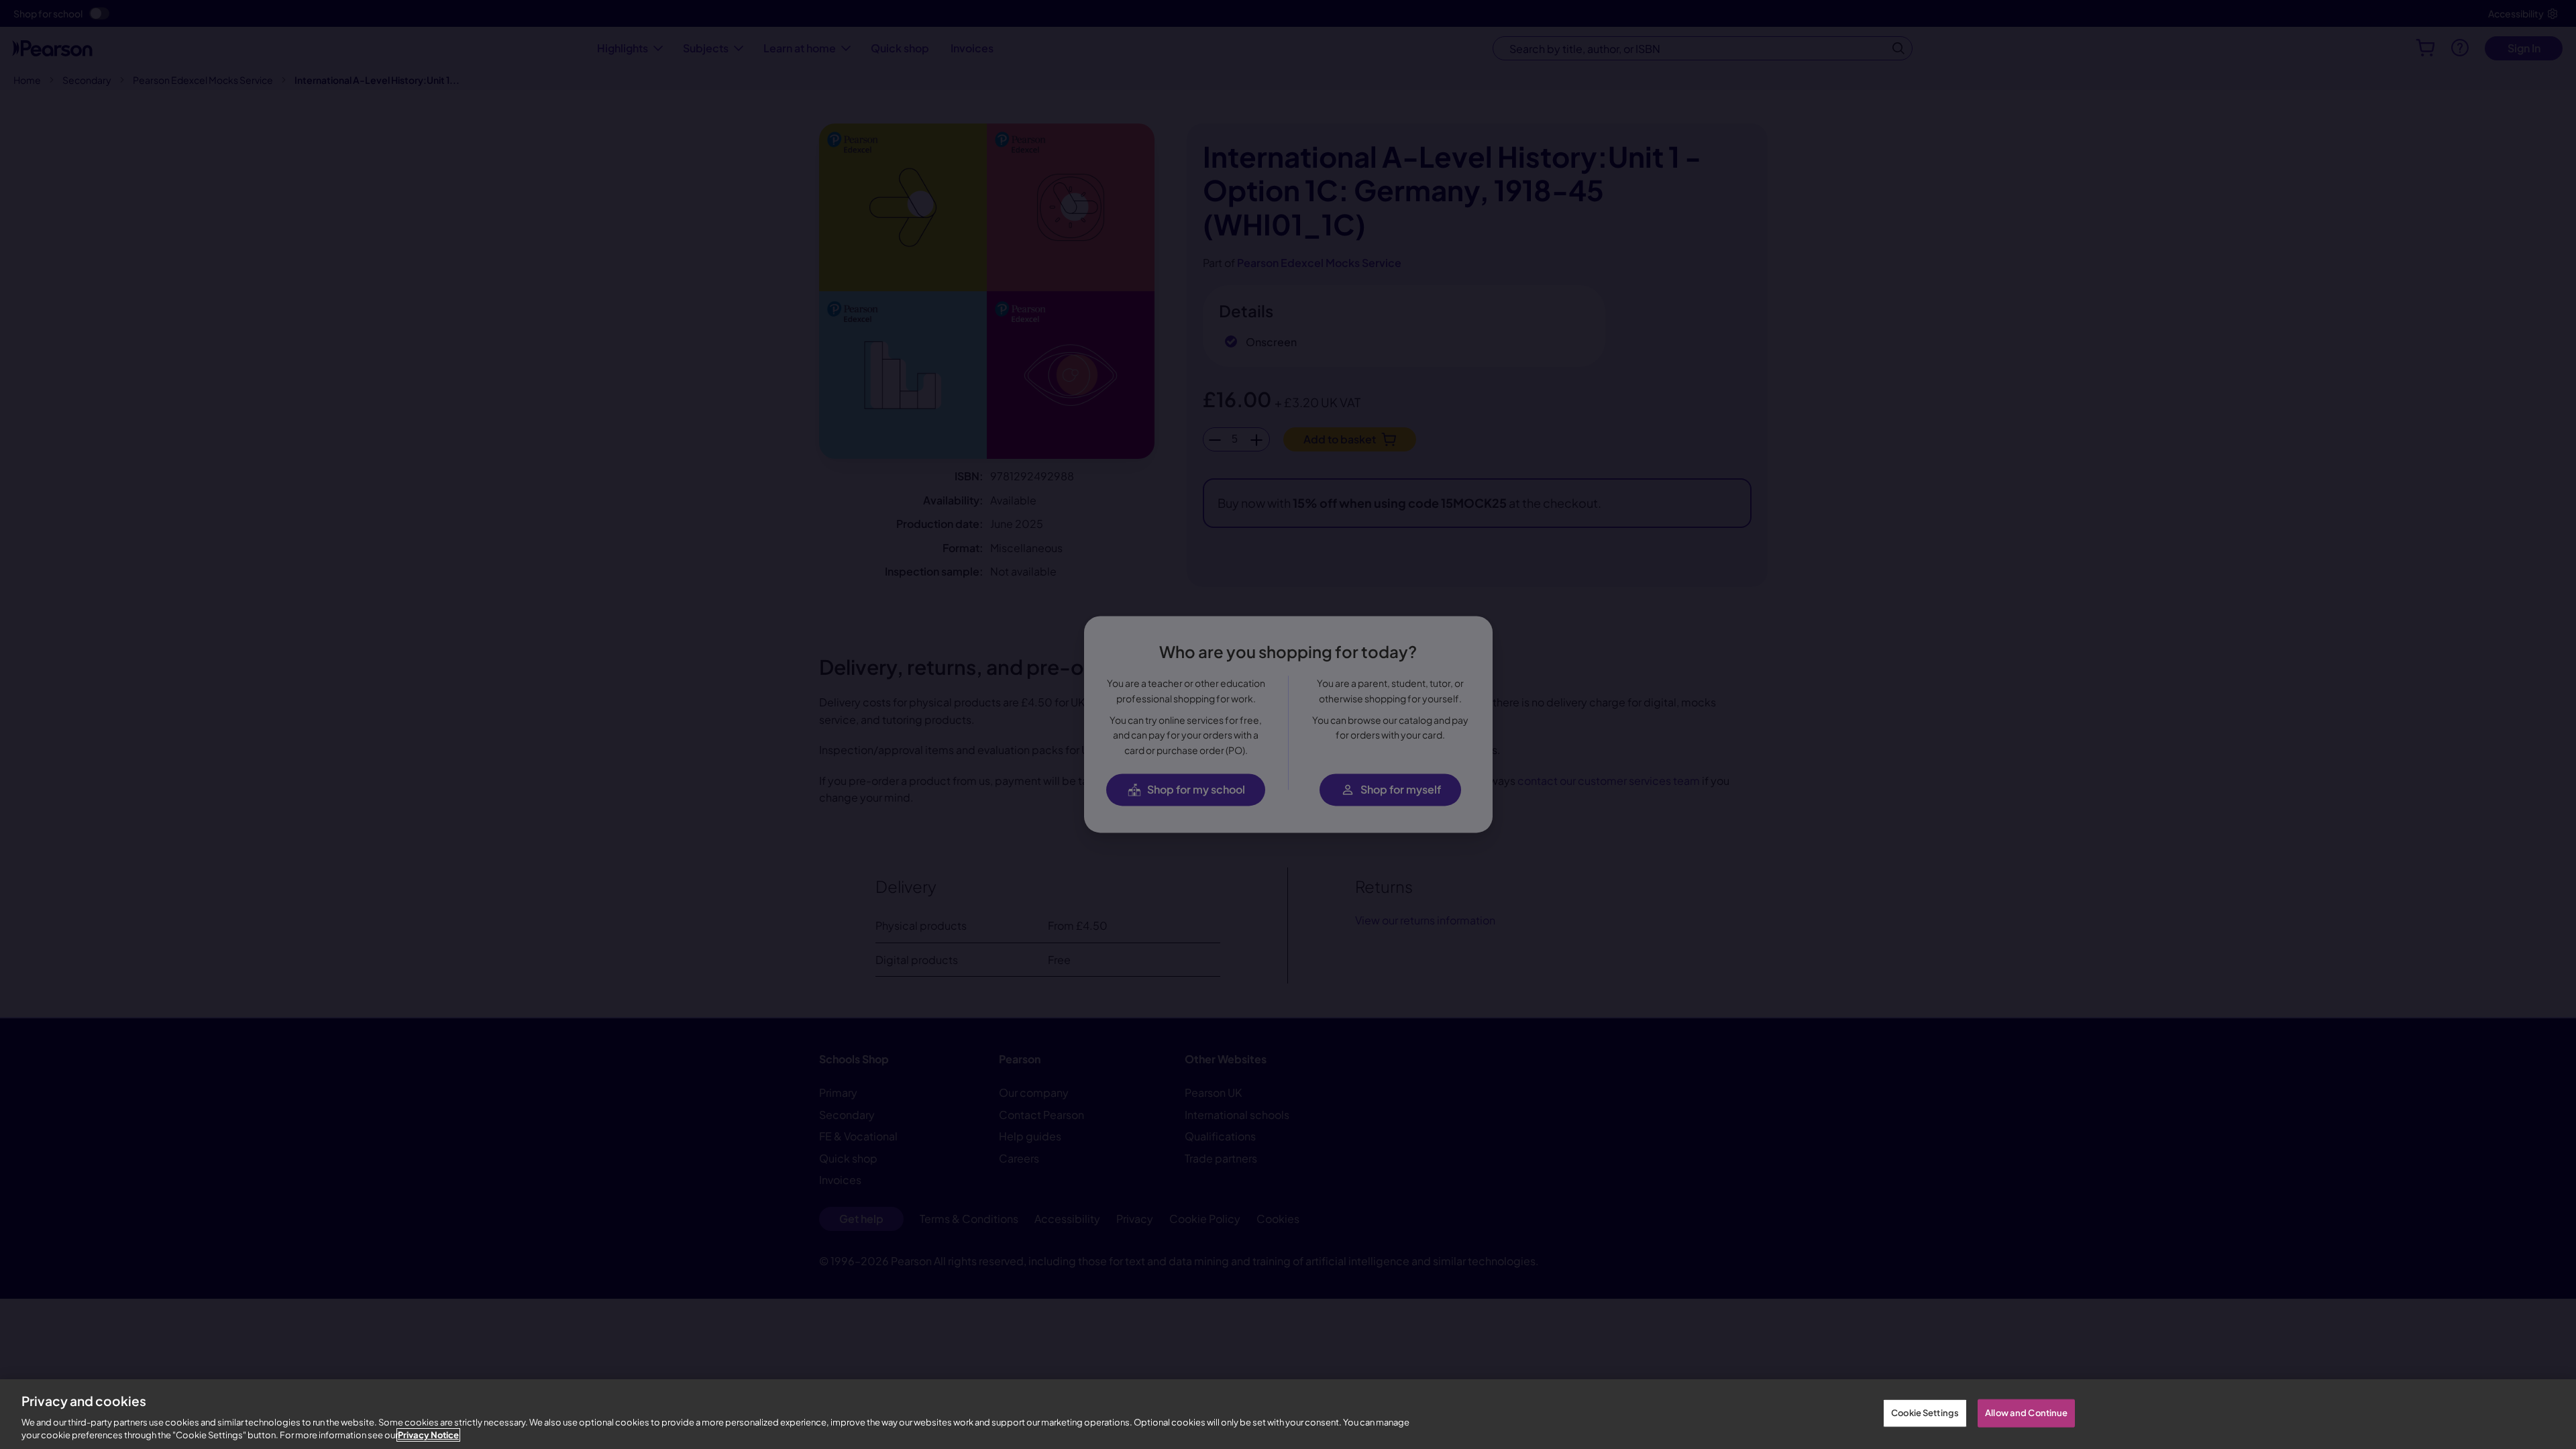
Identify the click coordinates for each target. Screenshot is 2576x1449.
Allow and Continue (2026, 1413)
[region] (1288, 1414)
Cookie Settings (1925, 1413)
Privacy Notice (428, 1435)
